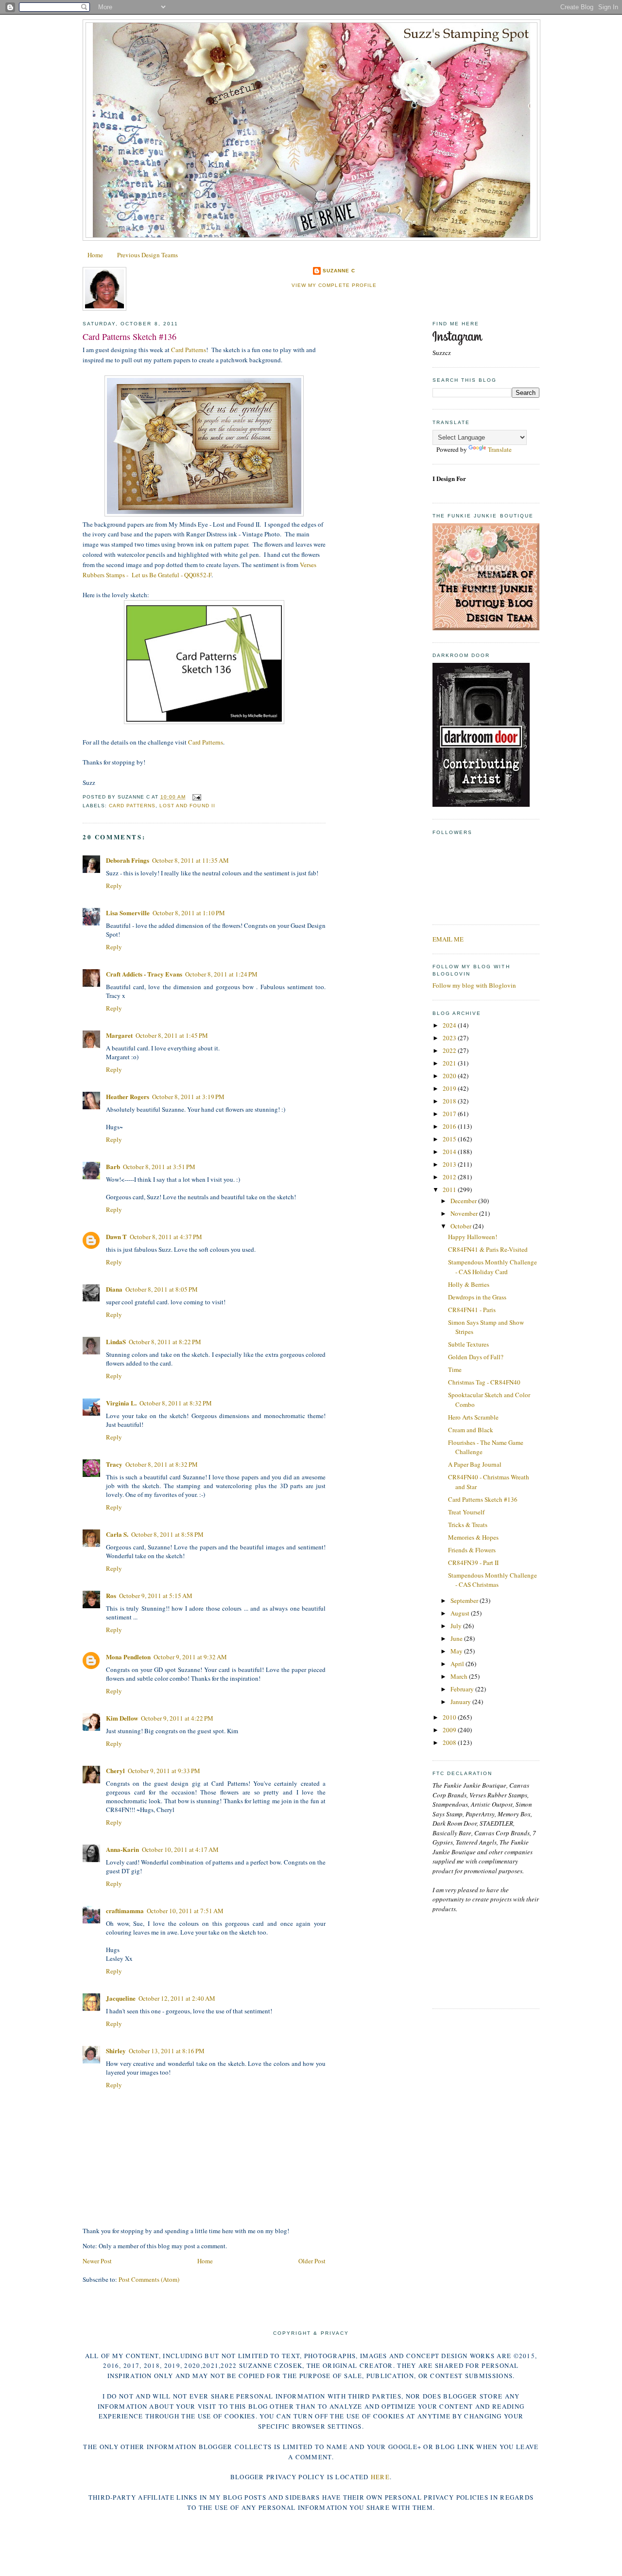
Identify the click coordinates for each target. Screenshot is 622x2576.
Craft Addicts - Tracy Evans (144, 974)
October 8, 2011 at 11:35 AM (190, 860)
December (464, 1201)
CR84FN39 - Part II (473, 1563)
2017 (450, 1114)
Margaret (119, 1035)
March (460, 1676)
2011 (450, 1190)
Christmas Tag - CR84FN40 (484, 1382)
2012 (450, 1177)
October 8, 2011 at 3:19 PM (188, 1097)
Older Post (312, 2261)
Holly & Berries (469, 1284)
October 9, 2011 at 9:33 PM (164, 1771)
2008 (450, 1742)
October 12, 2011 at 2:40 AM (177, 1998)
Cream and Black (471, 1430)
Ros (111, 1595)
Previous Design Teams (147, 255)
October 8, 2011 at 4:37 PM (166, 1237)
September (465, 1600)
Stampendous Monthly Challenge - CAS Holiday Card (492, 1267)
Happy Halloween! (473, 1237)
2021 (450, 1063)
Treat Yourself (466, 1512)
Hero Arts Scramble (473, 1417)
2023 (450, 1038)
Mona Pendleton (128, 1657)
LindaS (116, 1341)
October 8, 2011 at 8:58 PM (167, 1534)
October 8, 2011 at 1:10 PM (189, 913)
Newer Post (97, 2261)
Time (455, 1369)
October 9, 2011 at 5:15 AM (156, 1596)
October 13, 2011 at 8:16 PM (167, 2051)
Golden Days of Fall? (476, 1357)
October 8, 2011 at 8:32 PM (176, 1403)
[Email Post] (195, 797)
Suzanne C (339, 271)
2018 (450, 1101)
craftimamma (125, 1910)
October (462, 1226)
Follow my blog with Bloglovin (474, 985)
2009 (450, 1730)
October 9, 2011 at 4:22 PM (177, 1718)
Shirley (116, 2051)
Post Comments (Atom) (149, 2279)
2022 (450, 1050)
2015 (450, 1139)
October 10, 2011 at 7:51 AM (185, 1911)
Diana (114, 1289)
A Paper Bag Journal (475, 1464)
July (457, 1626)
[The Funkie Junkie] (486, 628)
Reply (114, 886)
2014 (450, 1152)
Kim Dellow (122, 1718)
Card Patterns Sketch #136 (130, 337)
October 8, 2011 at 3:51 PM (159, 1167)
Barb (113, 1166)
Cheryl (115, 1770)
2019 (450, 1088)
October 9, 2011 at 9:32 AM (190, 1657)
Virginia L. (121, 1403)
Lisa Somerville (128, 913)
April (458, 1664)
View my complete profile (334, 285)
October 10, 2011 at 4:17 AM (180, 1849)
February (463, 1689)
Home (95, 255)
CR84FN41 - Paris (472, 1310)
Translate (500, 449)
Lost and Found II (187, 806)
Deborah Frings (128, 860)
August (461, 1613)
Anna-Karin (122, 1849)
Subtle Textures (468, 1344)
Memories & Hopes (473, 1537)
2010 (450, 1717)
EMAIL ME (448, 939)
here (380, 2477)
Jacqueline (121, 1998)
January (461, 1702)
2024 (450, 1025)
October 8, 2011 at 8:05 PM (162, 1289)
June (457, 1638)
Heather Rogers (128, 1096)
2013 (450, 1164)
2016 (450, 1126)
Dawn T (116, 1236)
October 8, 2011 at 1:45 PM (172, 1035)
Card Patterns (189, 350)
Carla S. (117, 1534)
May (457, 1651)
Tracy (114, 1464)
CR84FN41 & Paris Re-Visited (488, 1249)
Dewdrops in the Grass (477, 1297)
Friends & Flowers (472, 1550)
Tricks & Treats (468, 1525)
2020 (450, 1076)
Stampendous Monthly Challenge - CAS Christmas (492, 1580)
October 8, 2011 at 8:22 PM (165, 1342)
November (465, 1213)
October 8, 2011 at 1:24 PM (221, 974)
